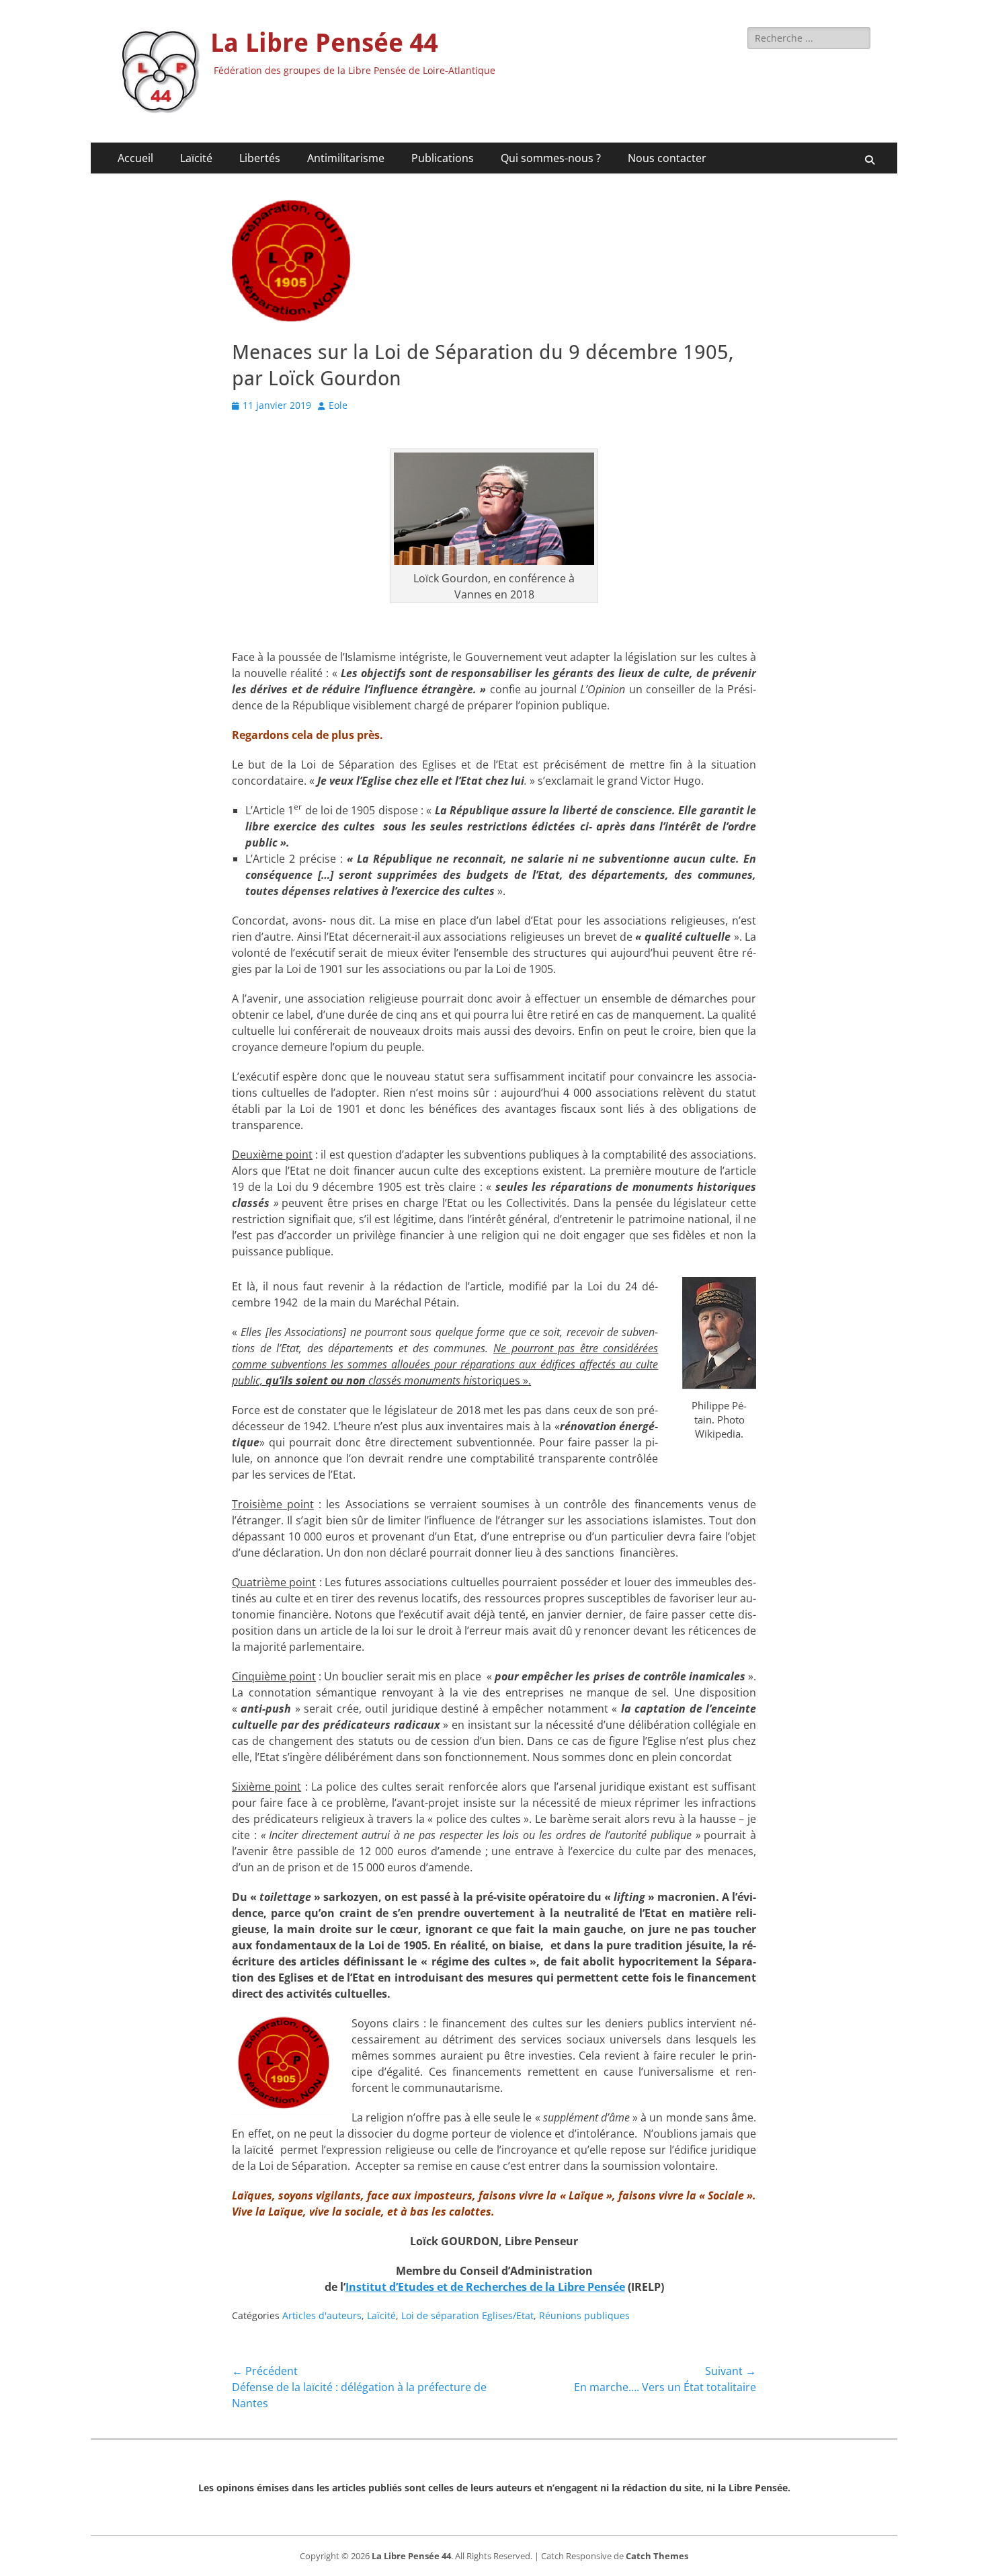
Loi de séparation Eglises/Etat (467, 2315)
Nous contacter (667, 158)
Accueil (135, 158)
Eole (338, 405)
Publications (443, 158)
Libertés (260, 158)
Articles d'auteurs (322, 2315)
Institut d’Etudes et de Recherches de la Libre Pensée (485, 2287)
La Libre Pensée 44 (324, 43)
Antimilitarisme (346, 158)
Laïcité (196, 158)
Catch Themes (657, 2556)
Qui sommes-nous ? (551, 158)
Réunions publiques (584, 2315)
